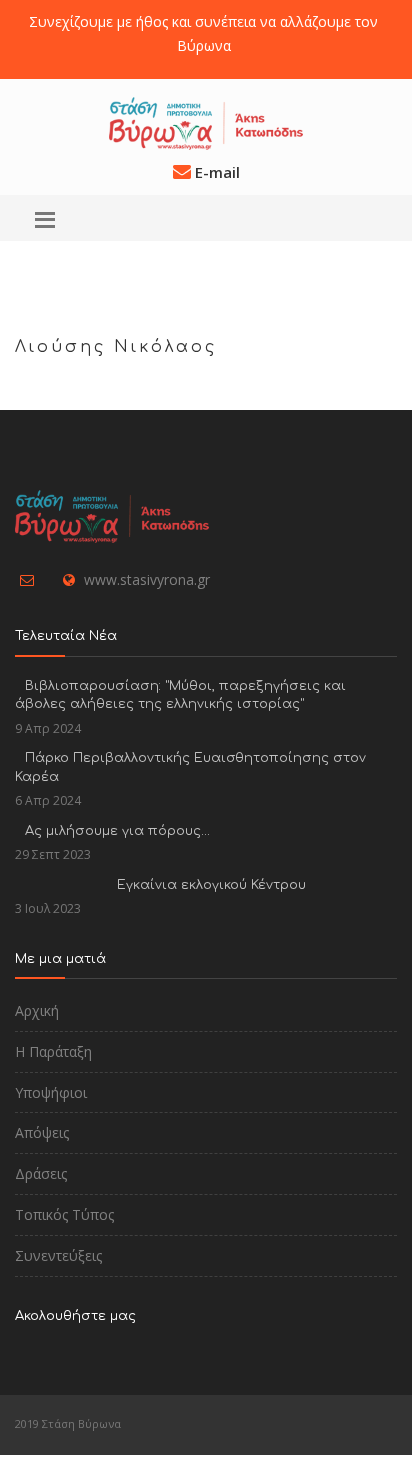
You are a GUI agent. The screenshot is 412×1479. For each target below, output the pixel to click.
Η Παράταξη (53, 1051)
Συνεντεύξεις (58, 1255)
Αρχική (37, 1010)
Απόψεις (42, 1132)
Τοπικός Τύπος (64, 1214)
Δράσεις (41, 1173)
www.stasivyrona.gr (147, 579)
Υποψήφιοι (51, 1092)
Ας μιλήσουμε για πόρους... (117, 831)
